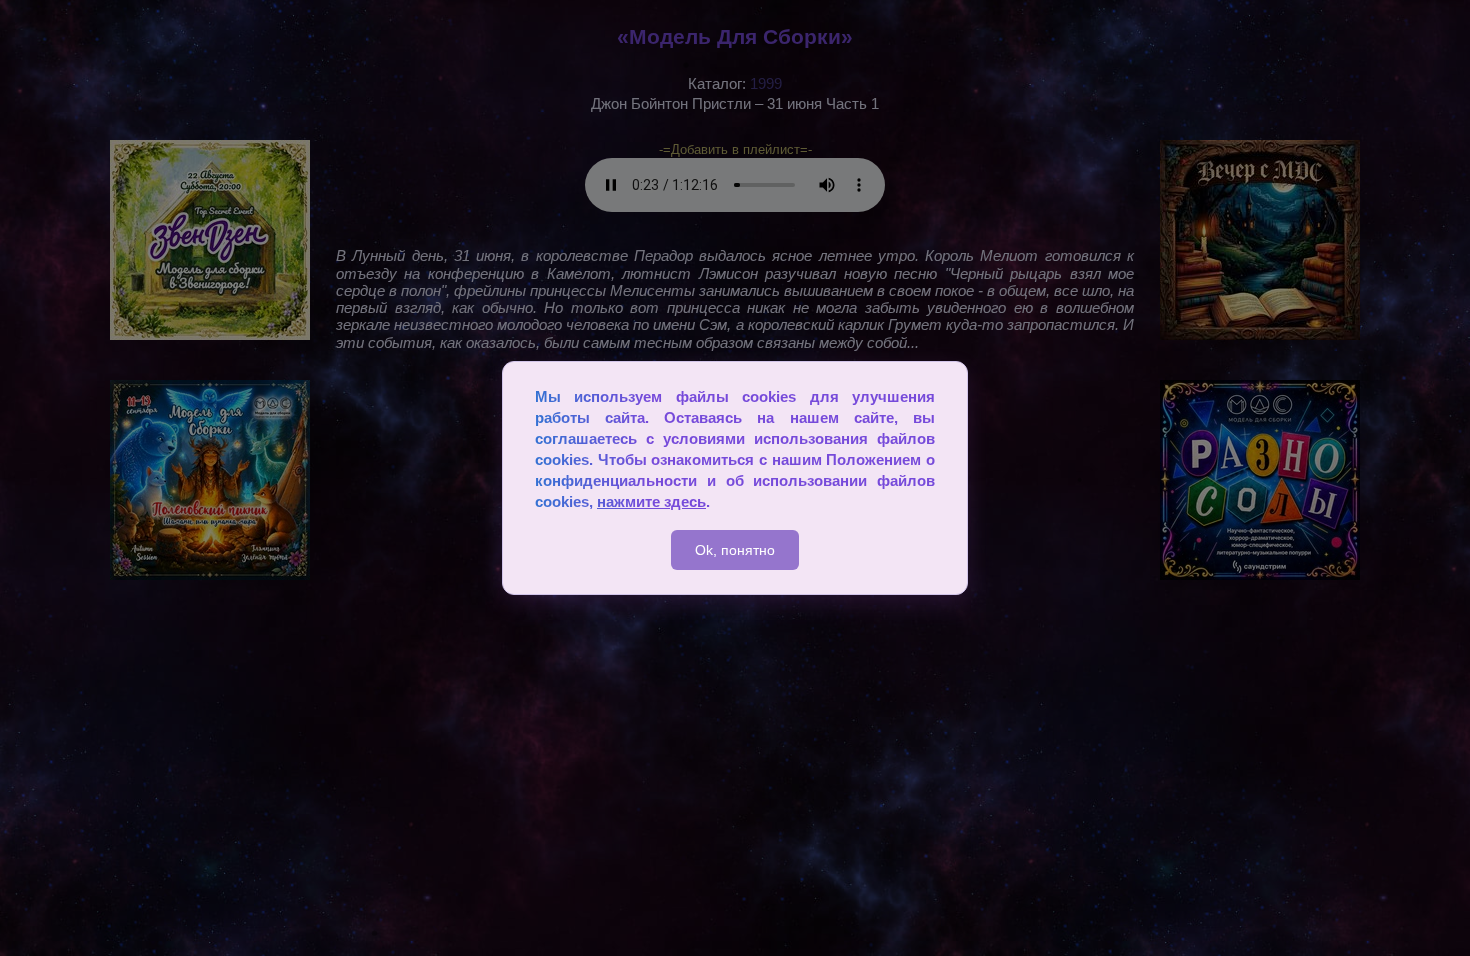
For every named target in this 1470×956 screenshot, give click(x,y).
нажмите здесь (651, 501)
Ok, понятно (735, 550)
